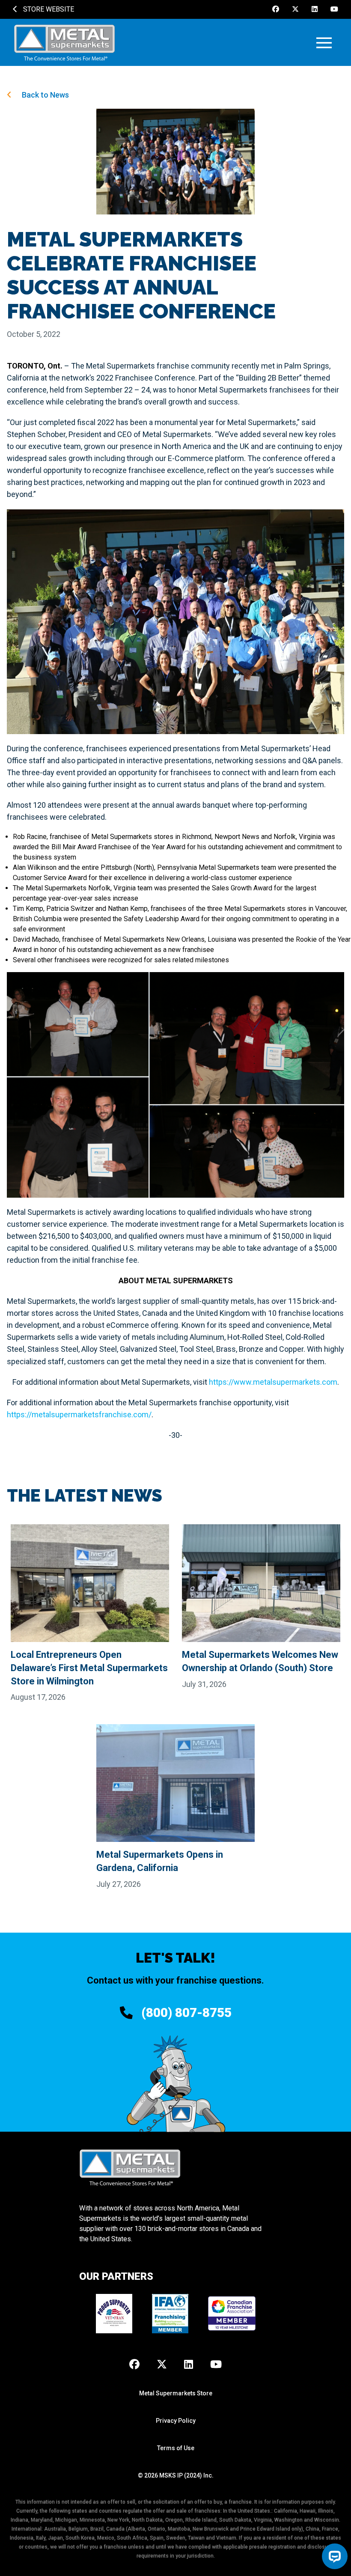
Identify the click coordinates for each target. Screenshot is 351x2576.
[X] (295, 9)
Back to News (45, 95)
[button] (324, 43)
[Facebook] (276, 9)
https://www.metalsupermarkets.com (273, 1382)
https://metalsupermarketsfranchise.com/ (79, 1414)
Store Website (48, 9)
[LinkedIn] (315, 9)
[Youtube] (334, 9)
